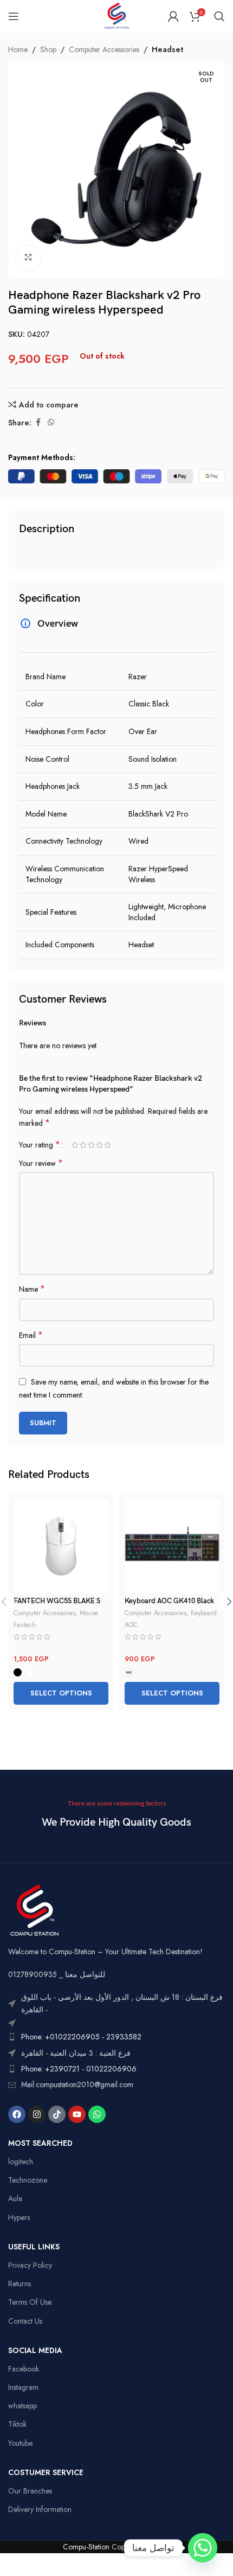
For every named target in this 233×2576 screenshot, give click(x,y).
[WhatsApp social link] (51, 422)
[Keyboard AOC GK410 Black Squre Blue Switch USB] (172, 1546)
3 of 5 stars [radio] (91, 1145)
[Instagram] (37, 2114)
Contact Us (25, 2321)
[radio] (18, 1672)
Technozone (28, 2180)
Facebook (24, 2369)
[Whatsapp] (97, 2114)
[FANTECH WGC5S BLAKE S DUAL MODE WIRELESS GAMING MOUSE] (61, 1546)
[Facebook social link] (38, 422)
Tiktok (17, 2424)
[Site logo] (116, 15)
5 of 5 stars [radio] (108, 1145)
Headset (167, 49)
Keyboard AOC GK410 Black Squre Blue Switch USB (169, 1605)
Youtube (20, 2443)
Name (32, 1289)
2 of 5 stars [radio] (83, 1145)
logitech (21, 2161)
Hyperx (19, 2217)
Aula (15, 2198)
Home (18, 49)
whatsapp (22, 2406)
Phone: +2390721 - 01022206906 (79, 2069)
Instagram (23, 2387)
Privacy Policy (30, 2265)
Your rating (40, 1145)
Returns (20, 2284)
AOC (131, 1625)
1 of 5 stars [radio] (75, 1145)
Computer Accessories (104, 49)
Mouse (89, 1613)
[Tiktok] (57, 2114)
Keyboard (204, 1613)
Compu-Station (86, 2547)
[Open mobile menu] (14, 16)
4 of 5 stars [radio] (99, 1145)
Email (31, 1335)
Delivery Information (40, 2509)
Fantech (25, 1625)
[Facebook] (17, 2114)
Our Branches (30, 2491)
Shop (48, 49)
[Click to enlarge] (28, 258)
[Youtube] (77, 2114)
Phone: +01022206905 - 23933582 (81, 2037)
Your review (41, 1163)
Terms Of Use (30, 2302)
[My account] (173, 16)
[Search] (219, 16)
